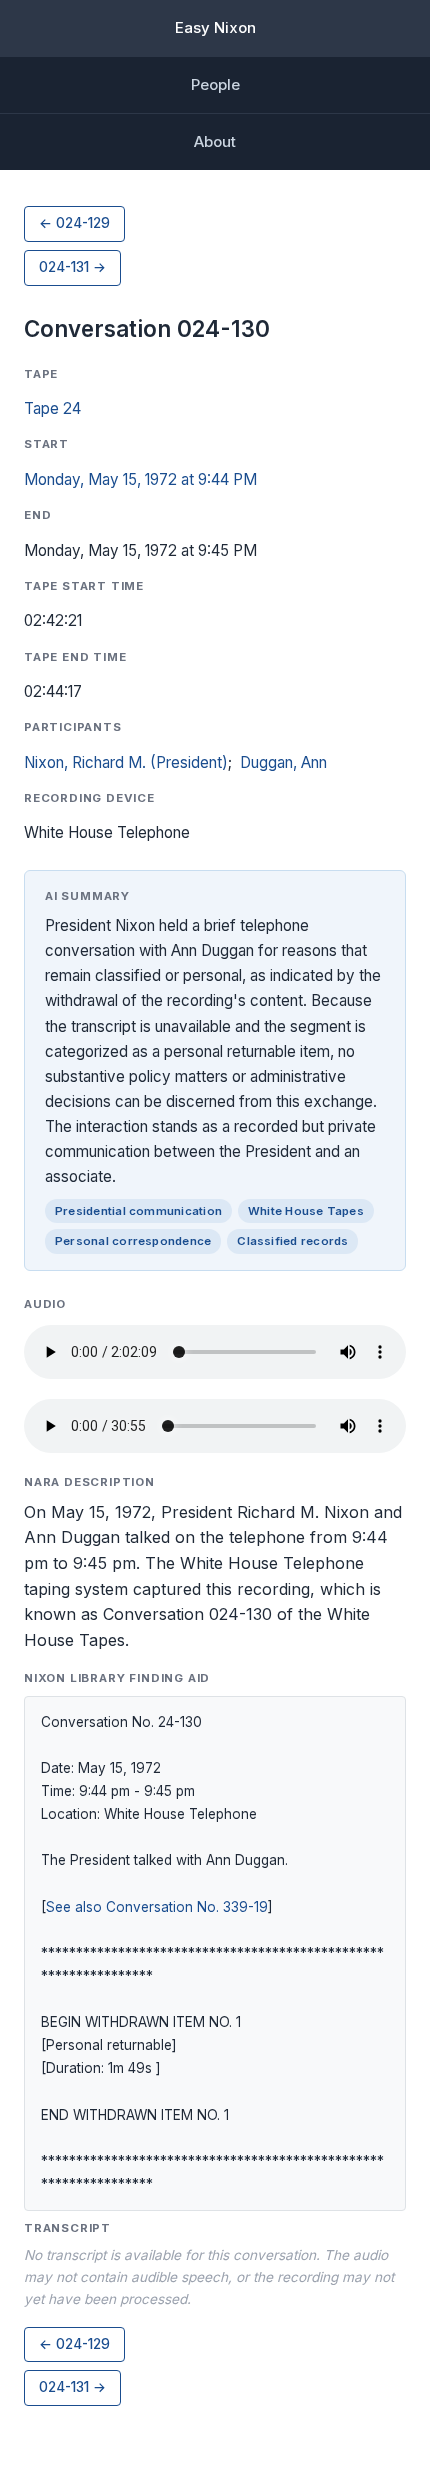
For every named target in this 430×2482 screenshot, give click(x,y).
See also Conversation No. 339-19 (157, 1907)
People (215, 84)
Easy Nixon (215, 27)
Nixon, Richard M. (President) (126, 762)
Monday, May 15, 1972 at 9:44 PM (140, 479)
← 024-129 (74, 223)
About (215, 141)
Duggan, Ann (283, 762)
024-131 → (72, 267)
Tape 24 (52, 408)
